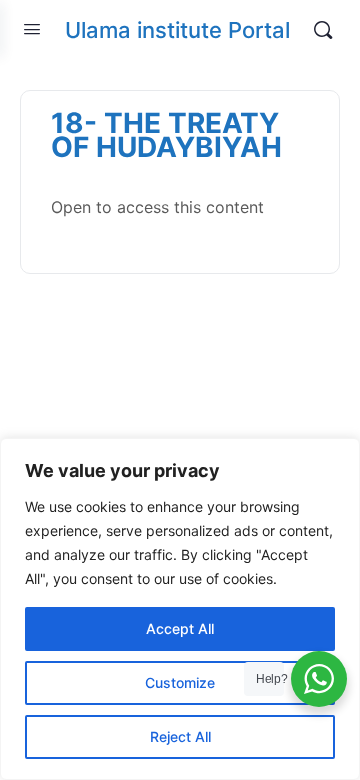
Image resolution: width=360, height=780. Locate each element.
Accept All (180, 628)
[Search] (323, 30)
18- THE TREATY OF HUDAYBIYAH (166, 135)
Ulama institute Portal (177, 30)
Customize (180, 682)
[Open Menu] (32, 28)
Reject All (180, 736)
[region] (180, 609)
